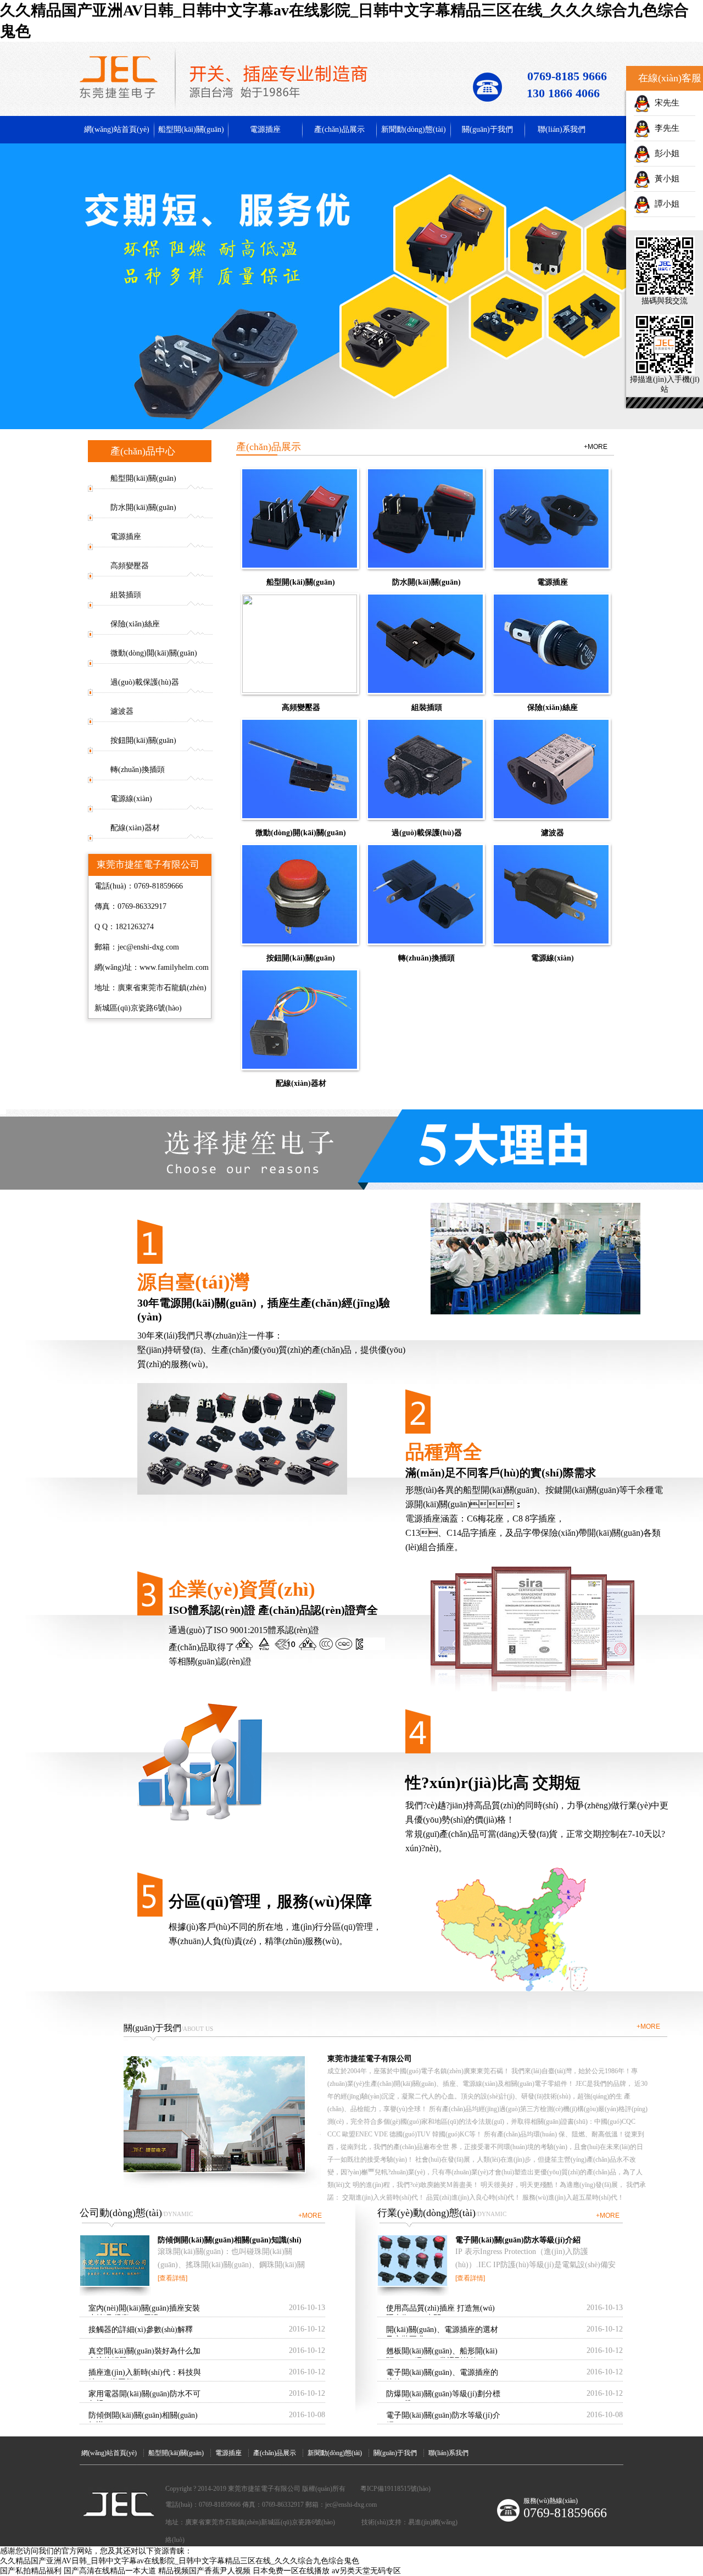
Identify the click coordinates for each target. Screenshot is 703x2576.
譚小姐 (665, 204)
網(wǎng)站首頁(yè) (117, 129)
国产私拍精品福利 (31, 2571)
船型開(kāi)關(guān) (191, 129)
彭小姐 (665, 153)
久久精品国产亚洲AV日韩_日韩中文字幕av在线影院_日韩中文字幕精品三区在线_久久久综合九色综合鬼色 (180, 2561)
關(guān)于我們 (487, 129)
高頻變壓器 (130, 566)
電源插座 (265, 129)
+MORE (596, 447)
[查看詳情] (172, 2278)
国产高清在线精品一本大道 (110, 2571)
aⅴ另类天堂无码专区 (366, 2571)
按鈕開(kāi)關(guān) (143, 740)
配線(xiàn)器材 (135, 828)
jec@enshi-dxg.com (148, 947)
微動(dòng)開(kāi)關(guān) (154, 653)
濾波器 (122, 711)
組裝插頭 (126, 595)
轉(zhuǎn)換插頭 (138, 770)
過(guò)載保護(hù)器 (145, 682)
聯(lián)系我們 (562, 129)
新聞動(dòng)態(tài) (414, 129)
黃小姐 (665, 179)
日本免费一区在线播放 (291, 2571)
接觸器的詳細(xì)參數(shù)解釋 (141, 2330)
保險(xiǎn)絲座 (135, 624)
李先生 (665, 128)
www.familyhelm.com (174, 967)
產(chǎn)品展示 (339, 129)
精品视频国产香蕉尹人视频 (204, 2571)
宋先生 (665, 103)
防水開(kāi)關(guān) (143, 507)
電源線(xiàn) (131, 799)
